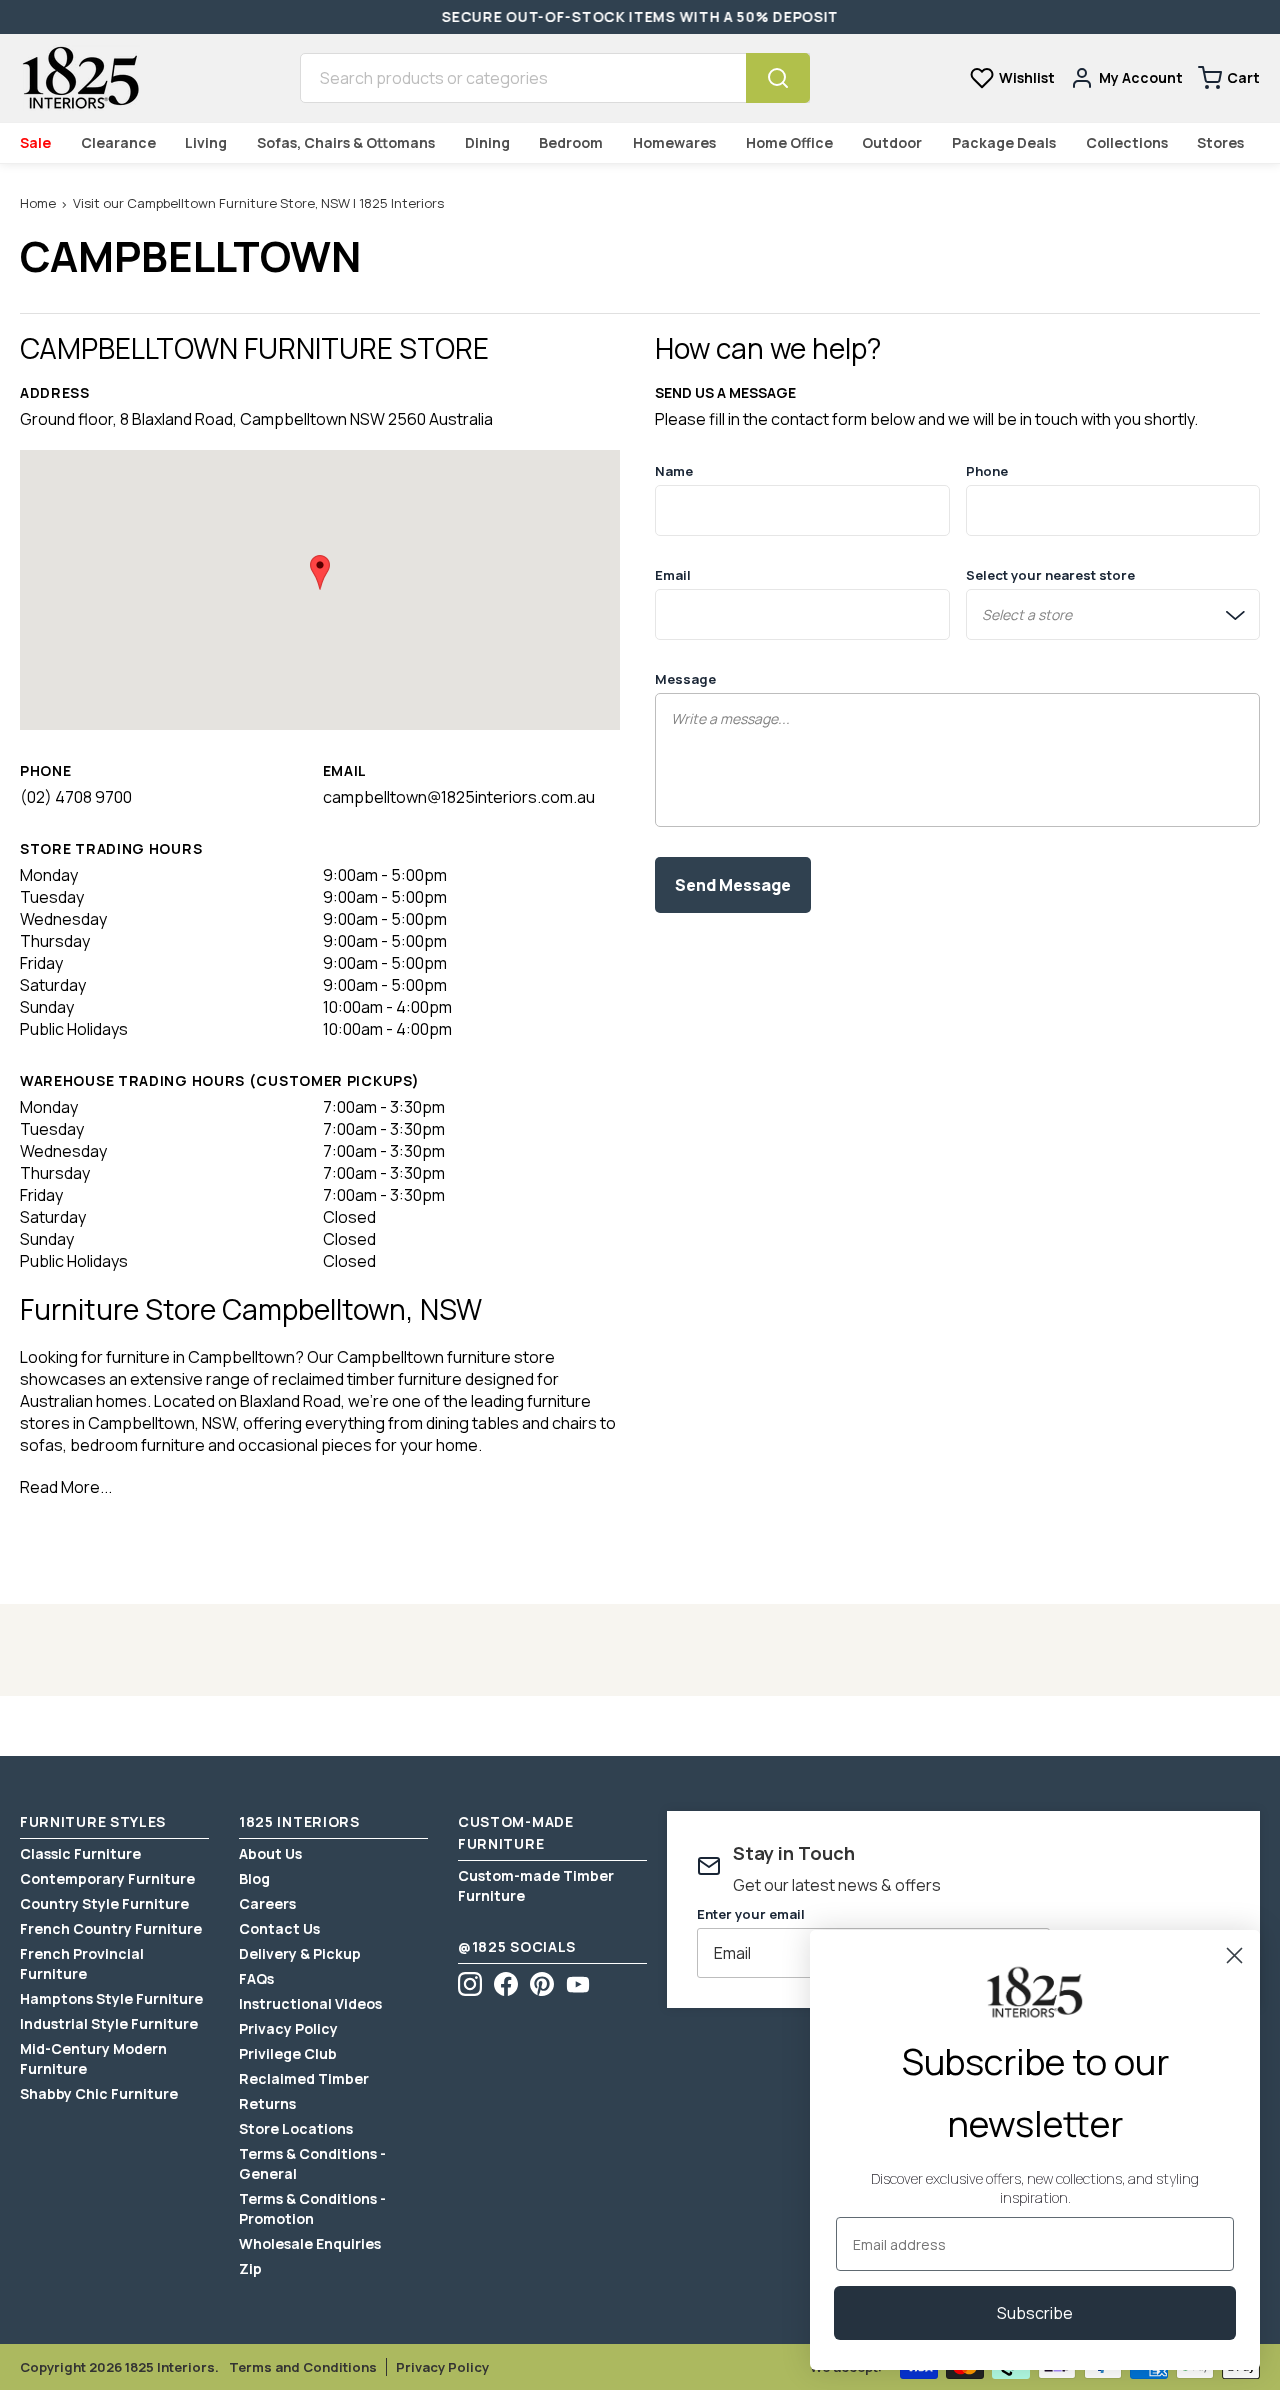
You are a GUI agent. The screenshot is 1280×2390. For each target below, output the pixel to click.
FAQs (256, 1978)
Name (674, 471)
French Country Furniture (111, 1928)
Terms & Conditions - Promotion (312, 2208)
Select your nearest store (1050, 575)
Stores (1220, 142)
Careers (267, 1903)
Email (673, 575)
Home (38, 203)
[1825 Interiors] (80, 78)
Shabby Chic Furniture (99, 2093)
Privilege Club (288, 2053)
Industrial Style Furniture (109, 2023)
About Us (270, 1853)
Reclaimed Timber (304, 2078)
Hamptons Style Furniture (111, 1998)
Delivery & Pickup (300, 1953)
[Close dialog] (1234, 1955)
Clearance (118, 142)
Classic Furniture (80, 1853)
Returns (267, 2103)
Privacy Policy (288, 2028)
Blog (254, 1878)
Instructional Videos (310, 2003)
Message (685, 679)
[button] (320, 572)
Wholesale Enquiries (310, 2243)
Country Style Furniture (104, 1903)
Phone (987, 471)
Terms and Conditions (303, 2367)
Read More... (66, 1487)
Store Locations (296, 2128)
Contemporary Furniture (107, 1878)
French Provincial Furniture (82, 1963)
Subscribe (1035, 2313)
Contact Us (279, 1928)
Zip (250, 2268)
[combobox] (523, 78)
